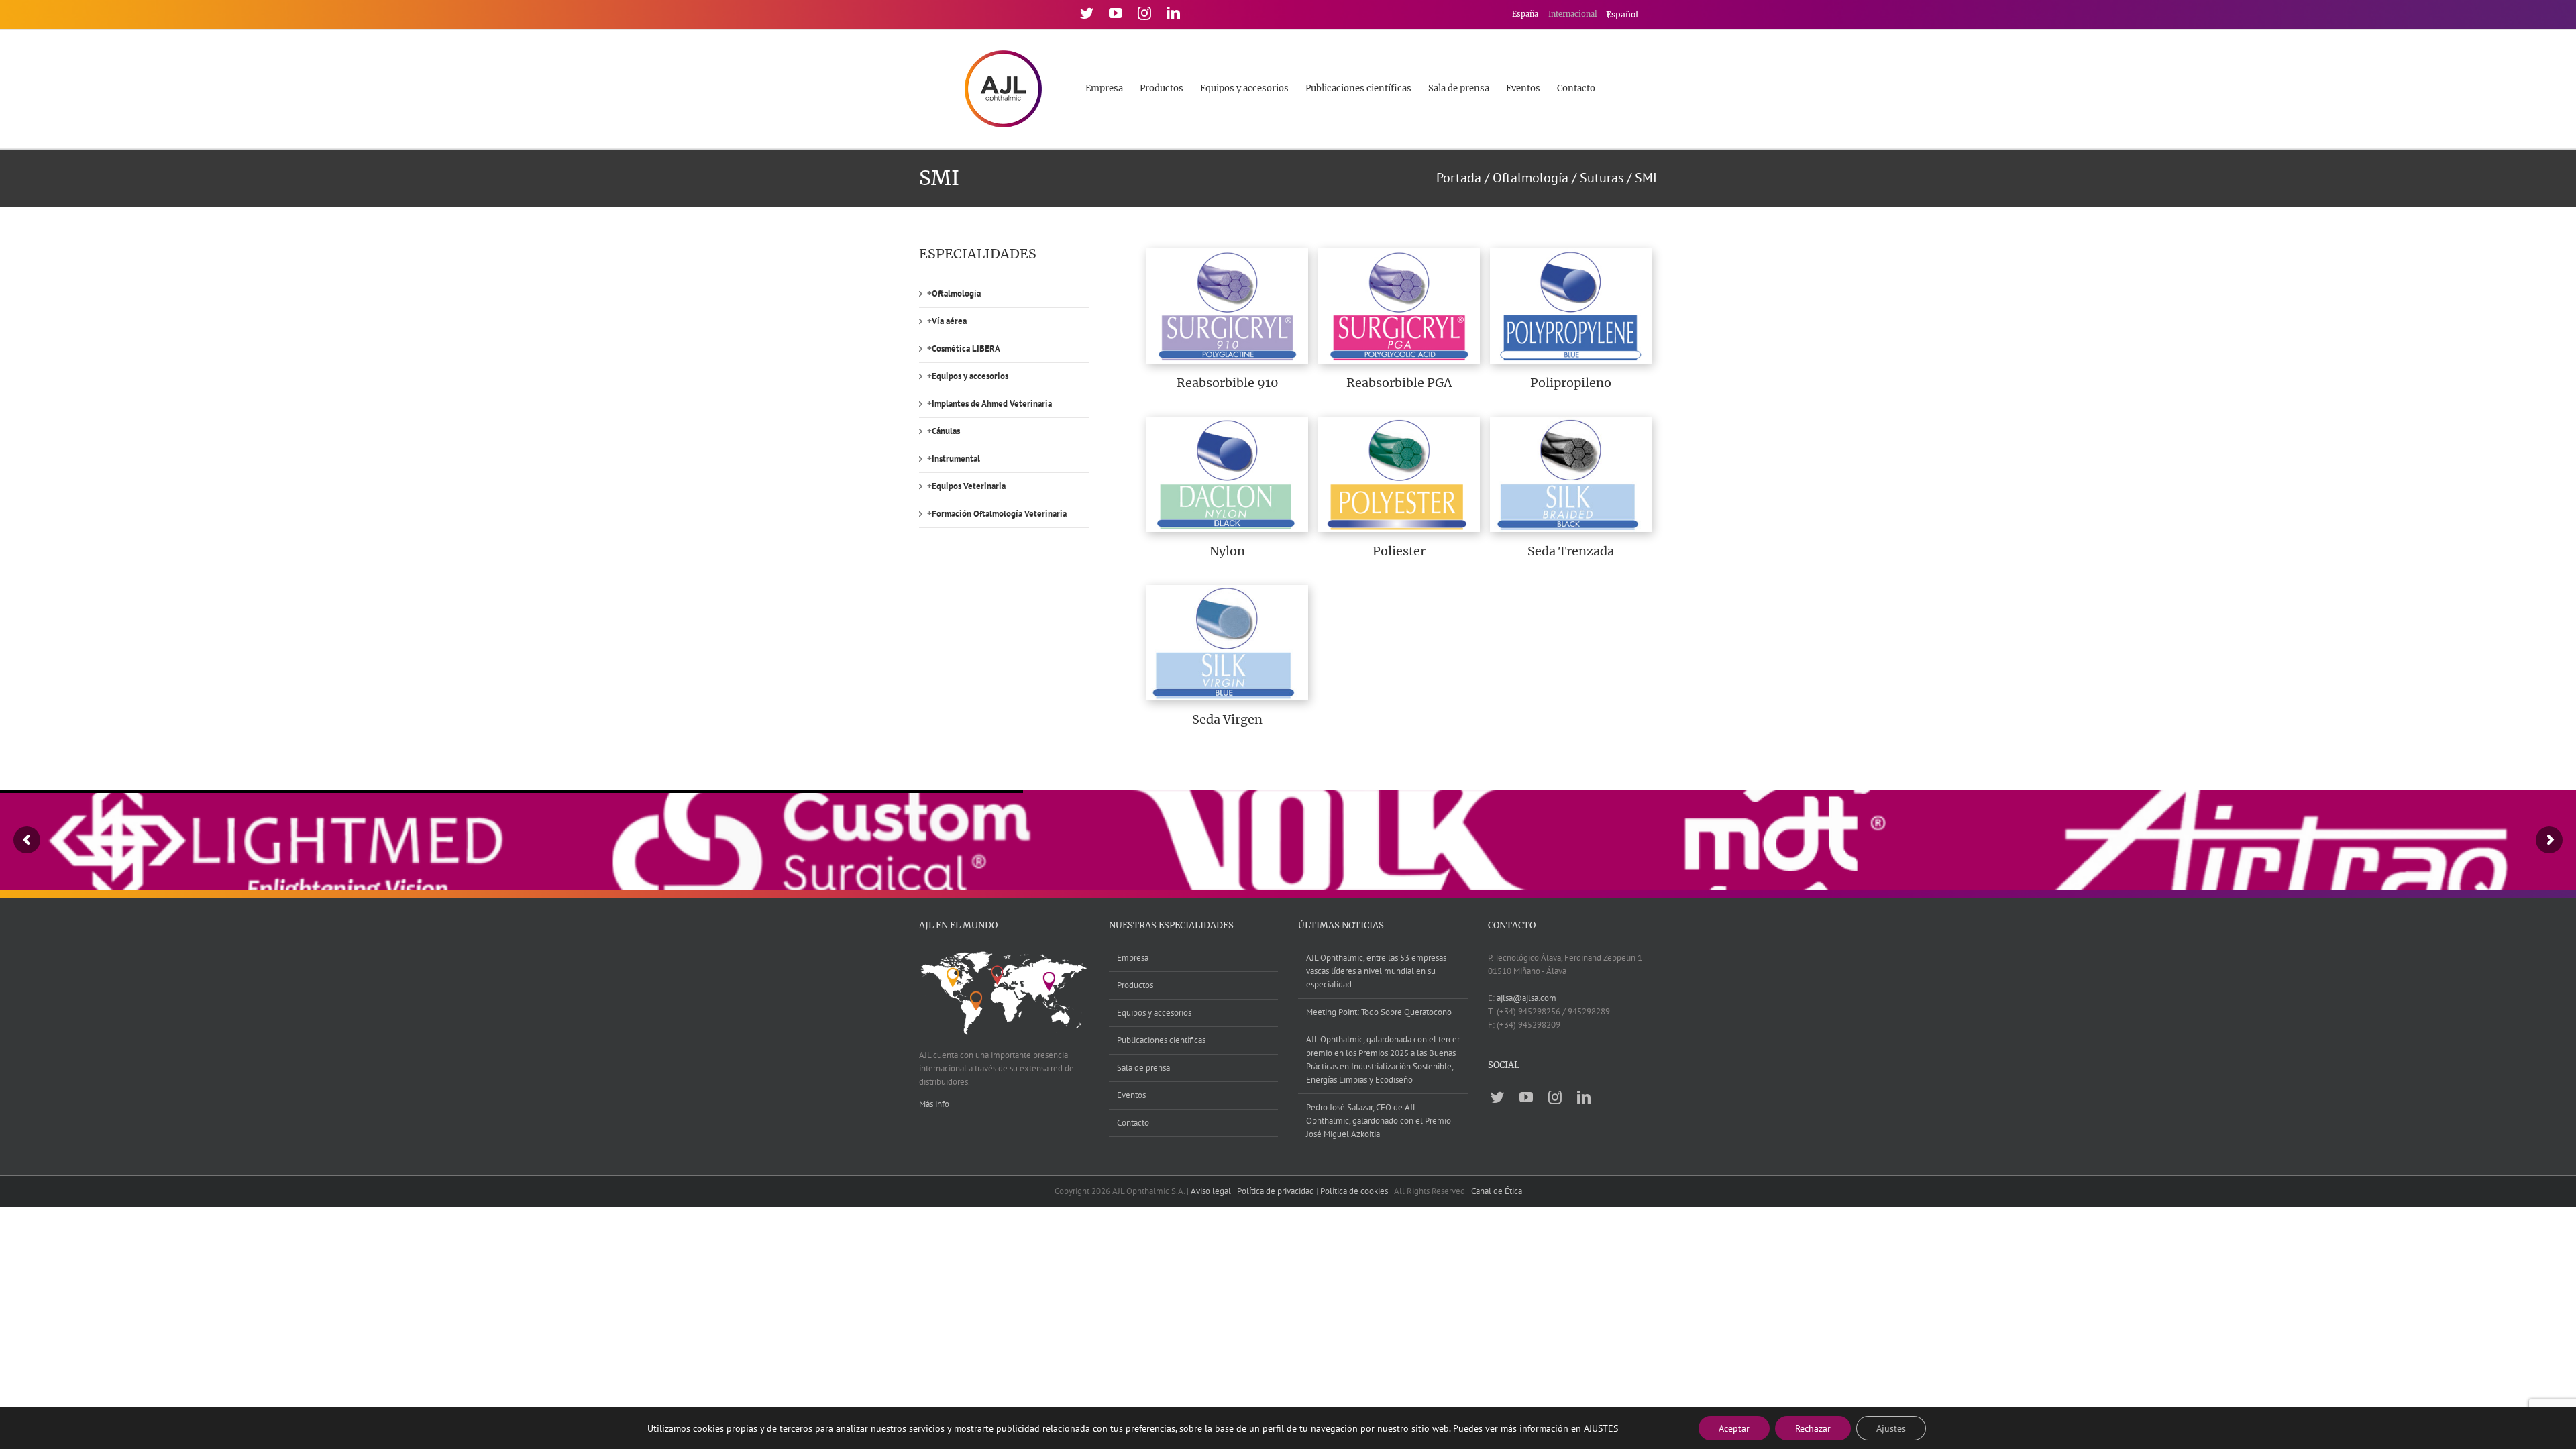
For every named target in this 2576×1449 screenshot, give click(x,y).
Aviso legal (1211, 1191)
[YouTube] (1116, 13)
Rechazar (1813, 1428)
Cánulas (946, 431)
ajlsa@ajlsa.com (1526, 998)
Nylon (1227, 551)
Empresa (1133, 958)
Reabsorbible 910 (1228, 383)
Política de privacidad (1276, 1191)
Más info (934, 1104)
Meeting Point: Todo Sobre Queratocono (1379, 1012)
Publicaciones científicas (1161, 1040)
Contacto (1133, 1123)
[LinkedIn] (1173, 13)
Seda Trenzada (1571, 551)
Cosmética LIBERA (966, 348)
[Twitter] (1087, 13)
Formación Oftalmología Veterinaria (999, 514)
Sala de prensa (1143, 1068)
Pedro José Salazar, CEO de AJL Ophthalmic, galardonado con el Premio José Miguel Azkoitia (1379, 1121)
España (1526, 14)
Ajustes (1891, 1428)
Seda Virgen (1227, 719)
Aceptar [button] (1734, 1428)
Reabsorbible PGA (1399, 383)
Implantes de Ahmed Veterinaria (992, 404)
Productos (1135, 985)
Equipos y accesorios (970, 376)
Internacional (1574, 14)
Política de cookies (1354, 1191)
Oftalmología (956, 293)
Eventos (1131, 1095)
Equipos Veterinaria (969, 486)
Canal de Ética (1497, 1191)
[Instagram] (1144, 13)
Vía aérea (949, 321)
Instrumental (956, 459)
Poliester (1399, 551)
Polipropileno (1571, 383)
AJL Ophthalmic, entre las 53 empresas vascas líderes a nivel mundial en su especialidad (1376, 971)
